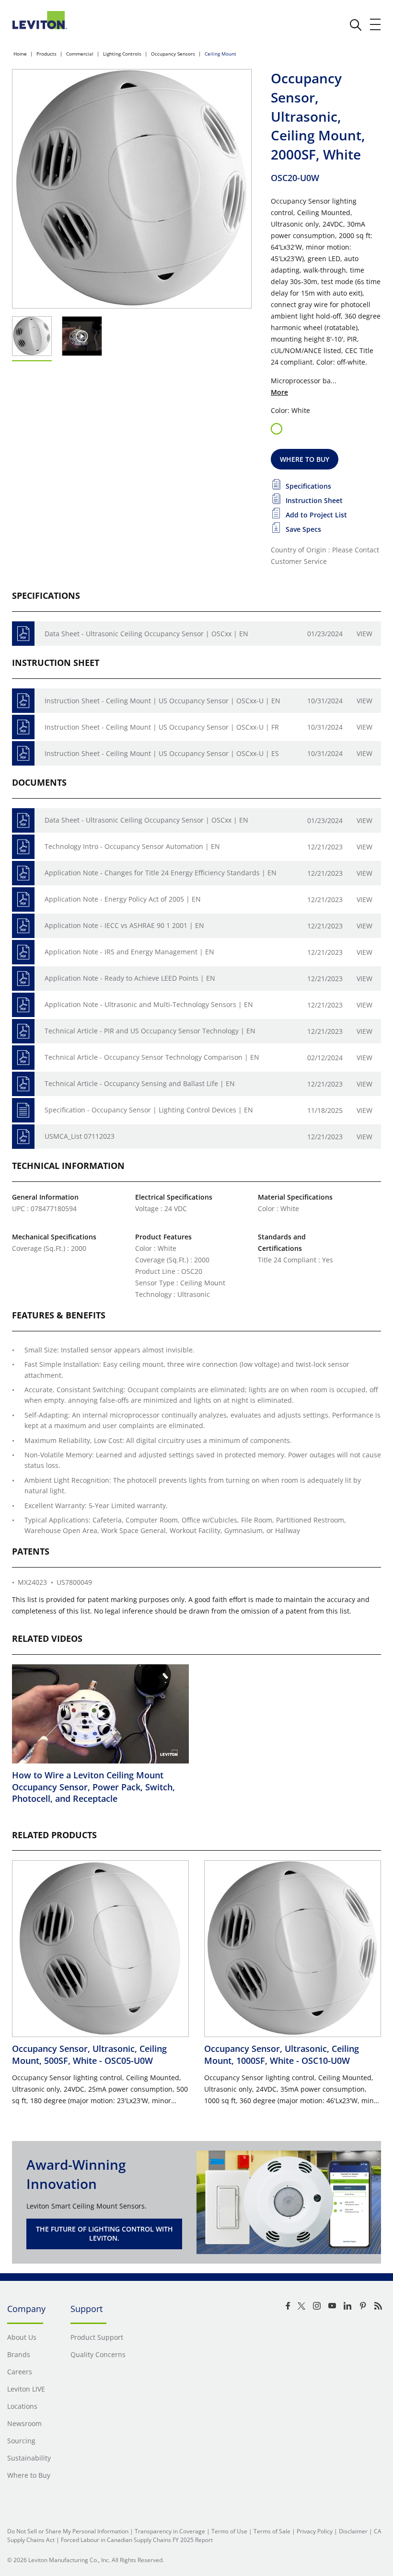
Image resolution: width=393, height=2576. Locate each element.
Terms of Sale (272, 2531)
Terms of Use (229, 2531)
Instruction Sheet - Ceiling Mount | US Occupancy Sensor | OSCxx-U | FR (162, 727)
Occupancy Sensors (173, 54)
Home (20, 54)
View (364, 634)
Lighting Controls (122, 54)
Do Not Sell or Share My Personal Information (68, 2531)
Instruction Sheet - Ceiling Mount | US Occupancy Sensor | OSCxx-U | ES (162, 753)
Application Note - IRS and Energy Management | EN (129, 952)
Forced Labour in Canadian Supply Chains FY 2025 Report (137, 2540)
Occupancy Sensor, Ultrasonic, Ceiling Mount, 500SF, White (89, 2054)
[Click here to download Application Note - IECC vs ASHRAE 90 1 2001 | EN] (23, 926)
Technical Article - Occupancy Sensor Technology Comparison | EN (152, 1057)
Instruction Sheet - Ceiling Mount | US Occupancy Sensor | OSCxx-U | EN (162, 701)
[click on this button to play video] (82, 336)
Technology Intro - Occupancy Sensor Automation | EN (132, 846)
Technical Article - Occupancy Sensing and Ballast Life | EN (140, 1083)
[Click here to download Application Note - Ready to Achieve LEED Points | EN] (23, 979)
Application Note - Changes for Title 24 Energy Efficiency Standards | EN (161, 873)
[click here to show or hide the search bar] (356, 25)
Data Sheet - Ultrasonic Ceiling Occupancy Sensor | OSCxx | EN (146, 634)
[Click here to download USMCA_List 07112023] (23, 1137)
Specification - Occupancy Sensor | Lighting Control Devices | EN (149, 1110)
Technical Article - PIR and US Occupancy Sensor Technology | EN (150, 1031)
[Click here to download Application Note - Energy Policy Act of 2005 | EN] (23, 899)
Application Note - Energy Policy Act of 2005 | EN (123, 899)
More (279, 392)
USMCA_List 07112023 (80, 1136)
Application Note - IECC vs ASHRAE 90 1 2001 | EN (124, 925)
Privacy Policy (315, 2531)
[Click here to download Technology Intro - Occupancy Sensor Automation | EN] (23, 847)
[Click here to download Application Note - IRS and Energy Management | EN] (23, 952)
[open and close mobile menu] (376, 24)
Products (46, 54)
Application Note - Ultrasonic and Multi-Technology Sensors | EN (149, 1004)
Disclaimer (353, 2531)
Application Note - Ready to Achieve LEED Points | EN (130, 978)
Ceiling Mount (220, 54)
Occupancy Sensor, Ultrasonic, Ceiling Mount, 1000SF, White (282, 2054)
